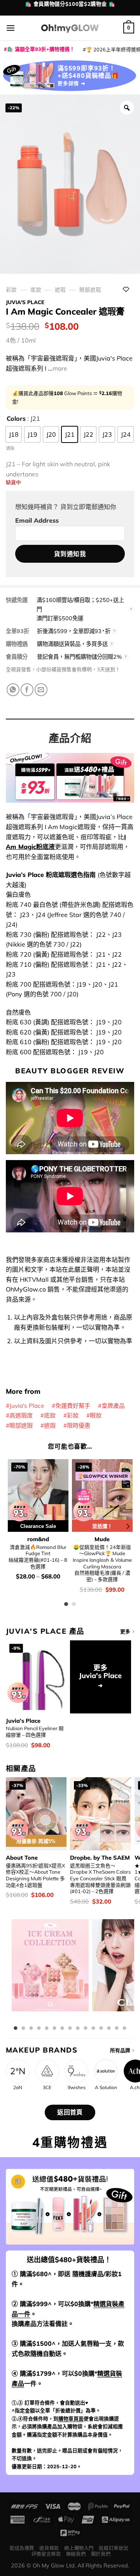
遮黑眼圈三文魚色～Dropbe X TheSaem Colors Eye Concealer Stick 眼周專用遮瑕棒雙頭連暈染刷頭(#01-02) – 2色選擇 (100, 1879)
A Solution (106, 2088)
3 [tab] (31, 2028)
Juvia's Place (25, 302)
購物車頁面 (71, 2418)
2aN (18, 2088)
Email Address (37, 520)
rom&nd (38, 1539)
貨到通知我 (70, 554)
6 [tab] (54, 2028)
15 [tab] (124, 2028)
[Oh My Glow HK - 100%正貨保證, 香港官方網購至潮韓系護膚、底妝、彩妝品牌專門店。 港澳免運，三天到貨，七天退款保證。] (70, 28)
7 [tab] (62, 2028)
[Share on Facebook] (27, 690)
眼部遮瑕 (90, 290)
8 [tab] (70, 2028)
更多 (125, 1631)
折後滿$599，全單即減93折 (74, 631)
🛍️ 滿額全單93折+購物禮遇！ (41, 49)
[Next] (128, 1527)
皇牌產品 (113, 1406)
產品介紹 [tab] (70, 738)
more (60, 368)
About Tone (22, 1858)
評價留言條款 (46, 2554)
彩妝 (11, 290)
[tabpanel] (50, 1971)
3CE (47, 2088)
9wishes (77, 2088)
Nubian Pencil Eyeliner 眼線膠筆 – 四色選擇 (35, 1732)
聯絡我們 (76, 2554)
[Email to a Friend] (41, 690)
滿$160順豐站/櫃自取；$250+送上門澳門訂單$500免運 (80, 609)
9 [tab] (78, 2028)
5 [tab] (47, 2028)
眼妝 (96, 1415)
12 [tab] (101, 2028)
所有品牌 (120, 2050)
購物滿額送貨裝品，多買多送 (72, 644)
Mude (102, 1539)
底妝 (36, 290)
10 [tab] (86, 2028)
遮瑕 (60, 290)
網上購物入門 (79, 2548)
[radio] (14, 434)
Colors (16, 418)
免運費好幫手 (73, 1406)
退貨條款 (49, 2548)
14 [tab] (117, 2028)
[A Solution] (106, 2071)
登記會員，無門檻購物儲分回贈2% (79, 657)
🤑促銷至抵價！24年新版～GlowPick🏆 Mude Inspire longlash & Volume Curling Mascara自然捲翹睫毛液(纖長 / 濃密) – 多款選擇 (102, 1563)
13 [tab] (109, 2028)
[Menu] (10, 28)
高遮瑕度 (21, 1415)
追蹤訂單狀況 (114, 2548)
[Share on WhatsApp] (13, 690)
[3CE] (47, 2071)
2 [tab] (23, 2028)
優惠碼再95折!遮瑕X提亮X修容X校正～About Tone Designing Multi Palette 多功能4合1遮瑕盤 (35, 1875)
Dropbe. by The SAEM (100, 1858)
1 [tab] (16, 2028)
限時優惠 (79, 1425)
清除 (10, 448)
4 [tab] (39, 2028)
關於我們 (101, 2554)
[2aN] (18, 2071)
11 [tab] (93, 2028)
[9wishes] (76, 2071)
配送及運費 (22, 2548)
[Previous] (12, 1527)
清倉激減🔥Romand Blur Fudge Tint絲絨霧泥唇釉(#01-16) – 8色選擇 (38, 1557)
